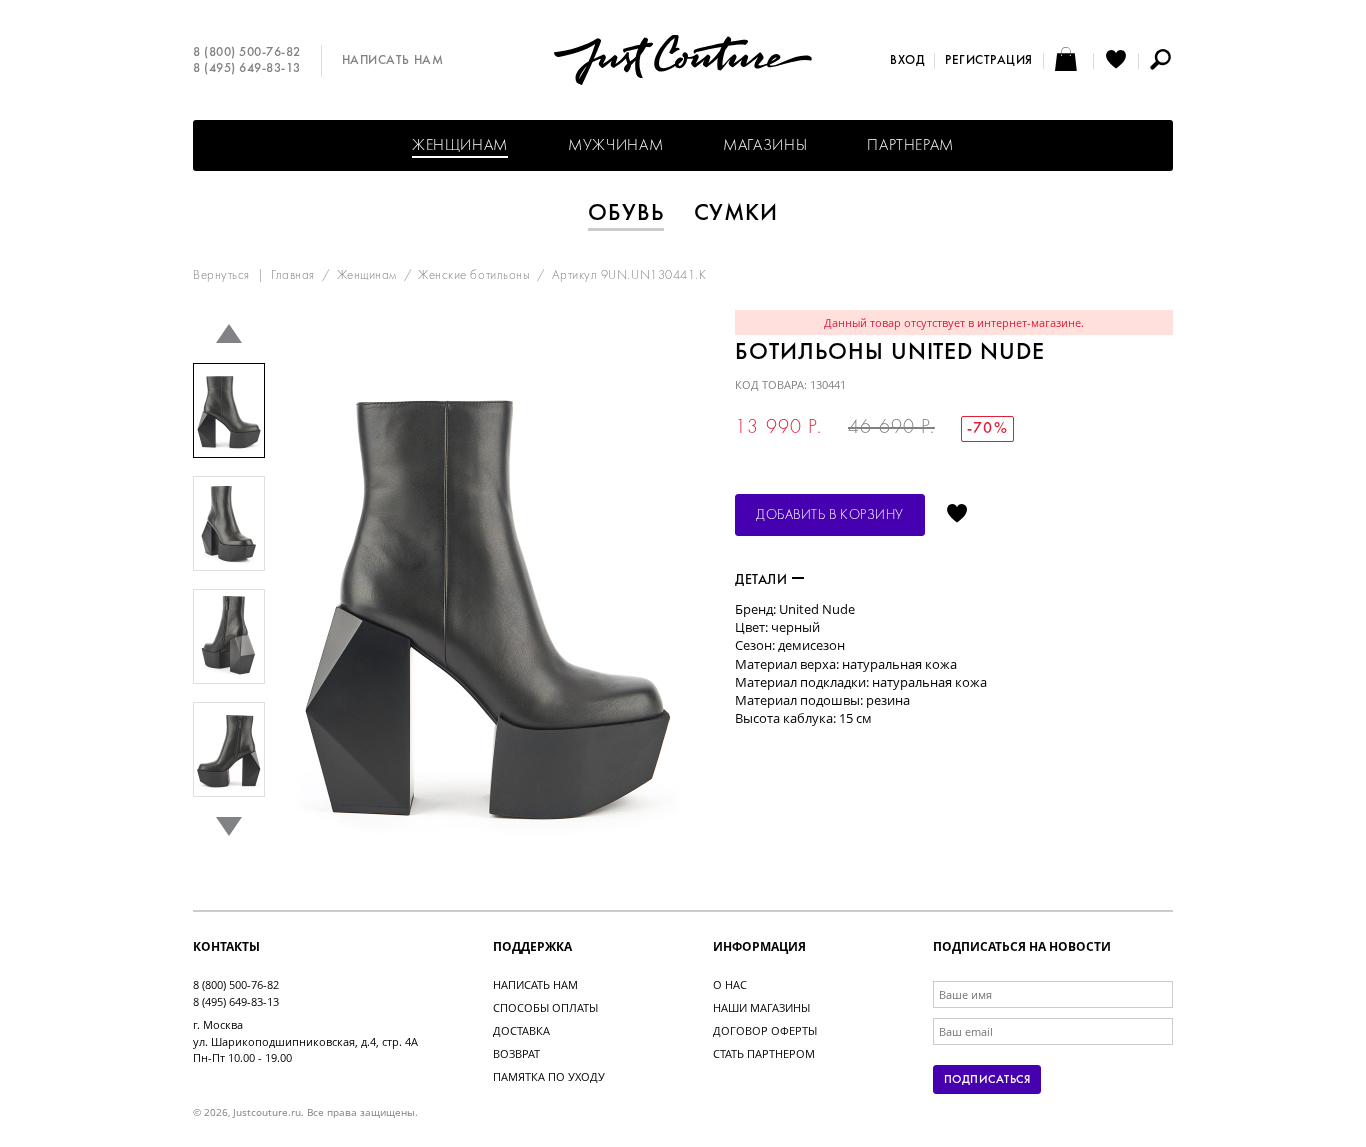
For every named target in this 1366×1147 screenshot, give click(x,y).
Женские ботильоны (474, 276)
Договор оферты (765, 1030)
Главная (293, 276)
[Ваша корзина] (1068, 61)
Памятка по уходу (549, 1076)
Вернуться (221, 276)
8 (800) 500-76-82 (247, 53)
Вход (907, 61)
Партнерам (910, 146)
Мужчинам (615, 146)
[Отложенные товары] (1116, 61)
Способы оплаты (545, 1007)
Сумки (736, 214)
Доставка (521, 1030)
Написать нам (392, 61)
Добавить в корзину (830, 515)
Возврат (516, 1053)
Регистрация (989, 61)
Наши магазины (761, 1007)
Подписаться (987, 1080)
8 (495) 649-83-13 (247, 69)
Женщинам (460, 146)
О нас (730, 984)
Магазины (765, 146)
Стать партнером (764, 1053)
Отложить (957, 515)
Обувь (626, 214)
